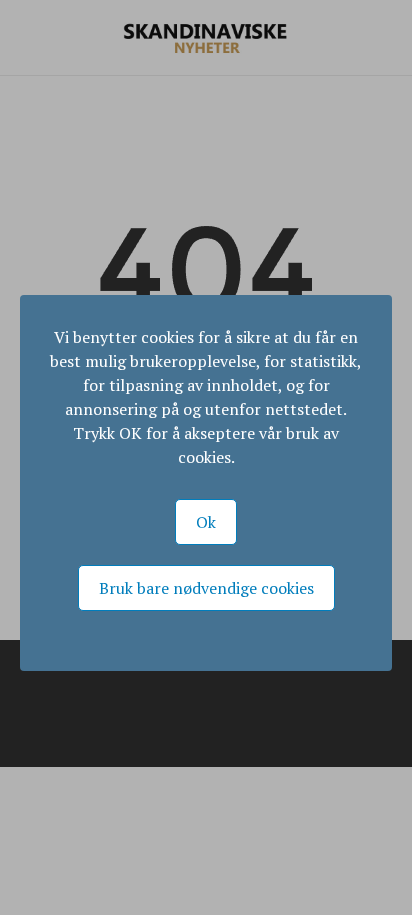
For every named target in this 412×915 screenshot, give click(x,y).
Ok (206, 522)
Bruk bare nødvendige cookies (206, 588)
